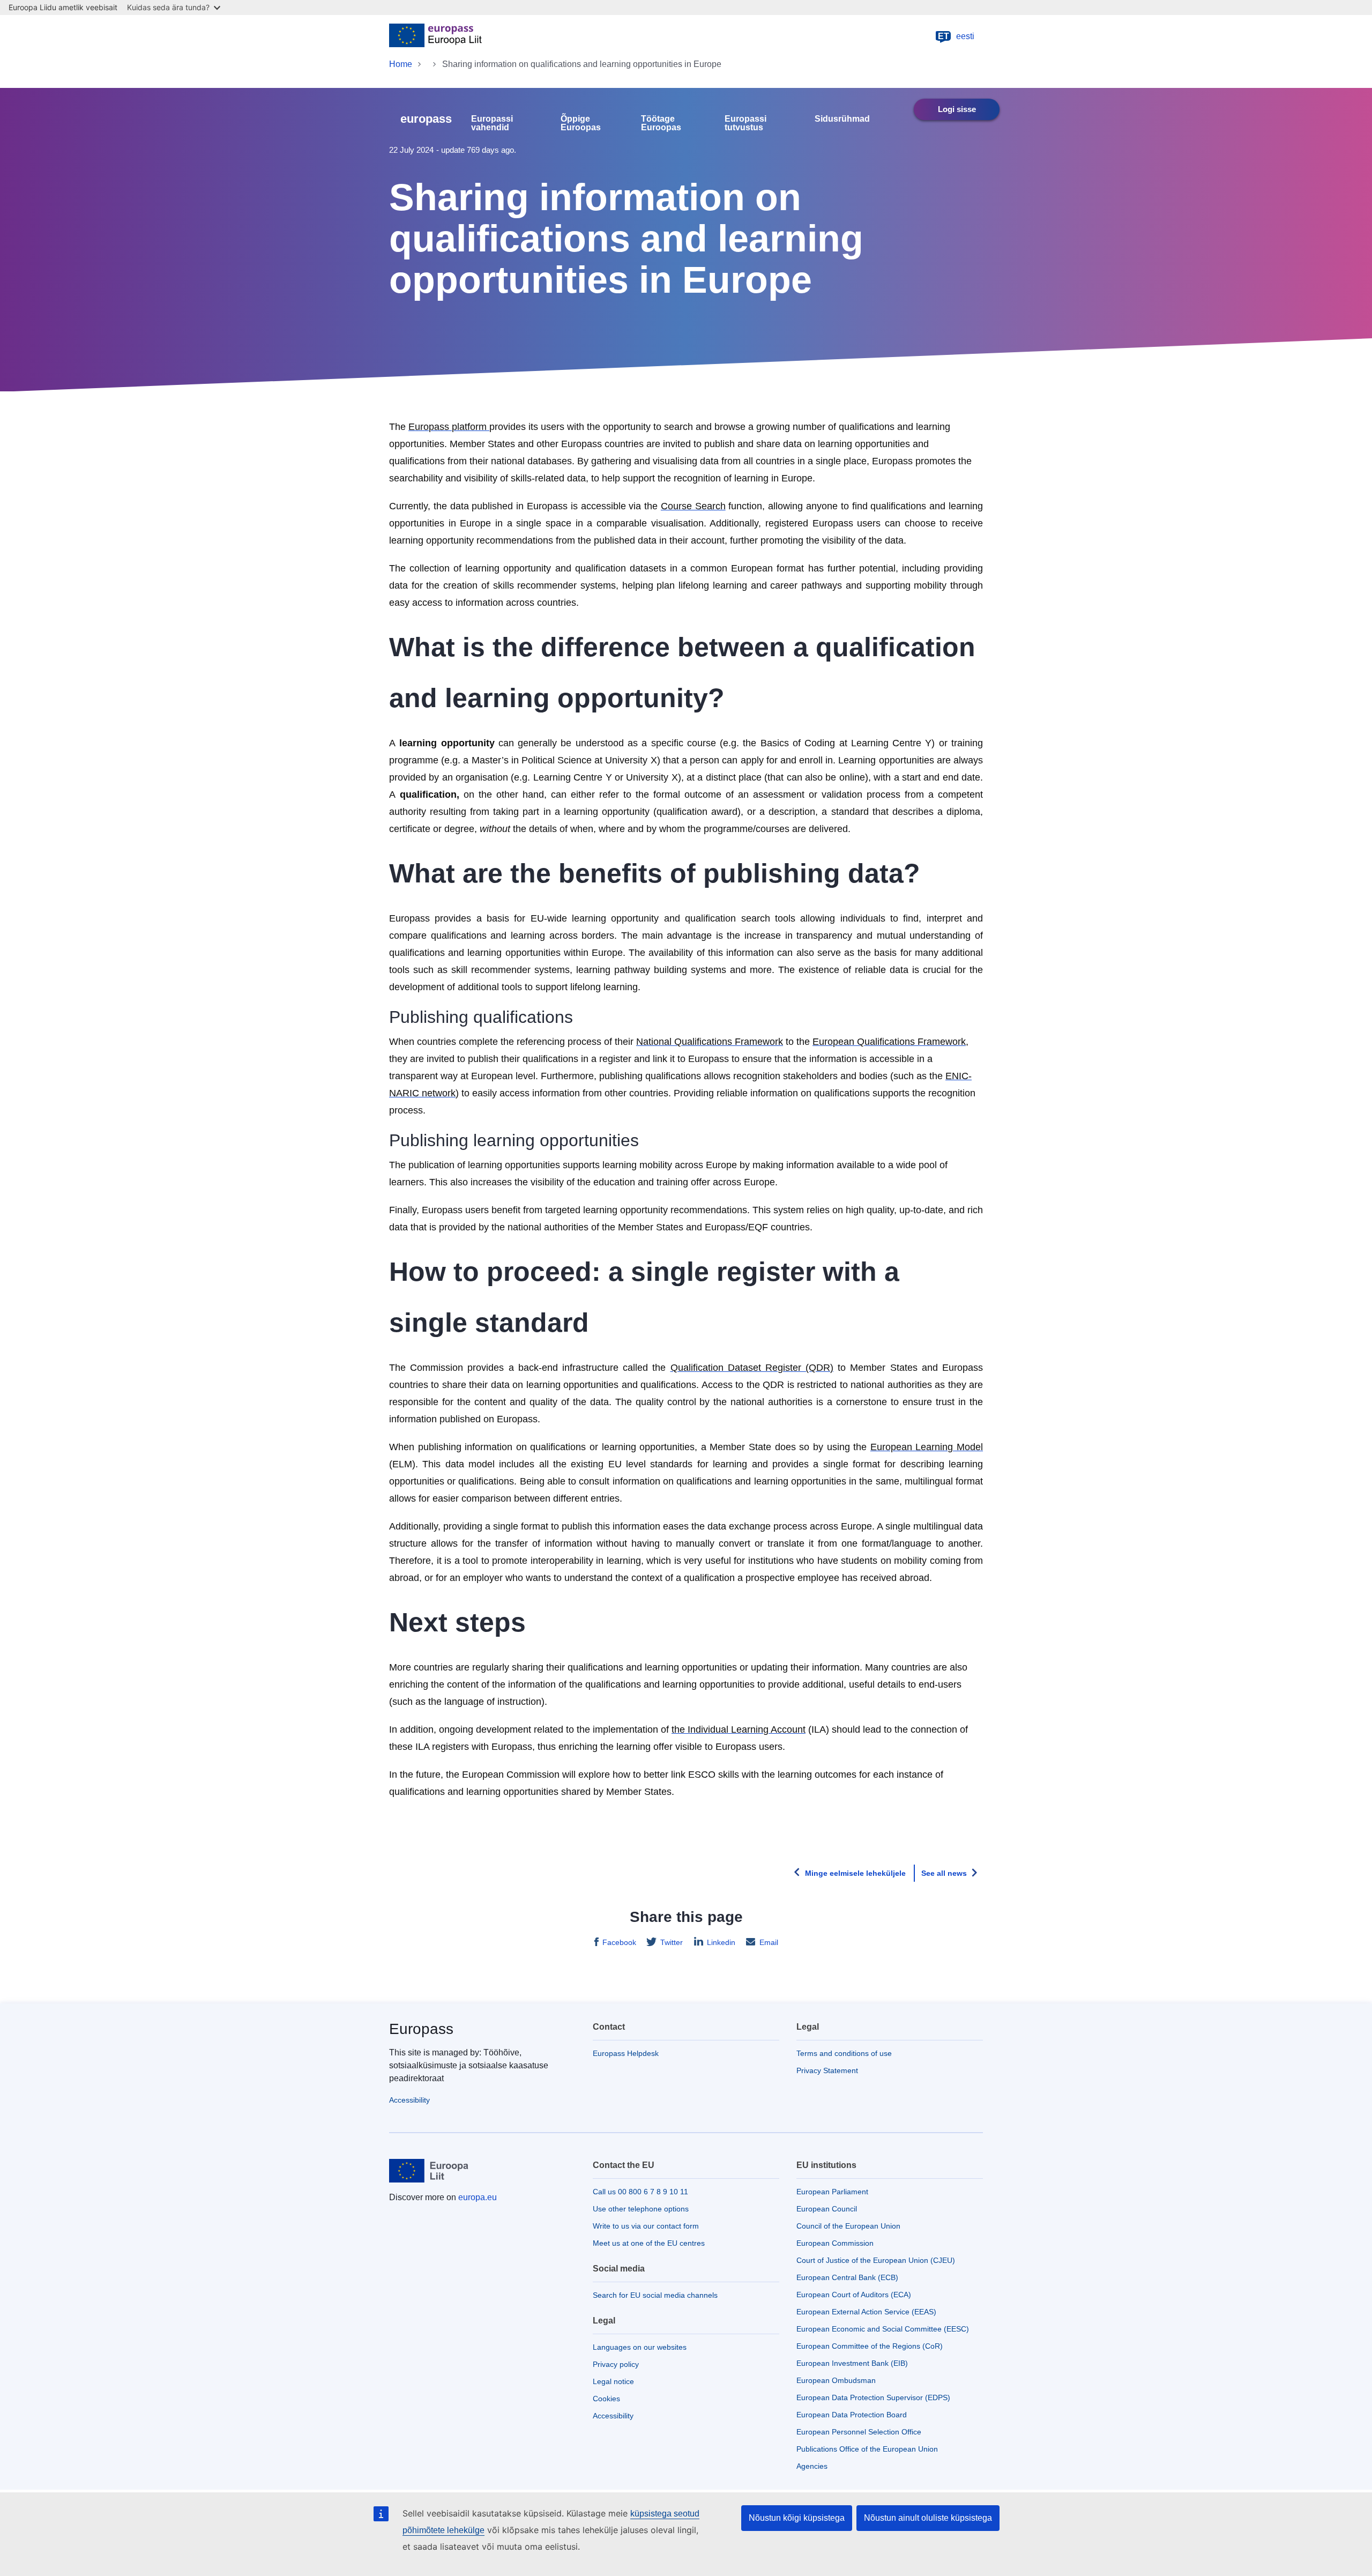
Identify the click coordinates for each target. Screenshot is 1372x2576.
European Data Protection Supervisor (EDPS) (873, 2397)
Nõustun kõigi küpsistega (797, 2518)
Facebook (619, 1942)
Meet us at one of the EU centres (649, 2243)
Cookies (606, 2399)
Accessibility (409, 2100)
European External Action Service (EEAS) (866, 2312)
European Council (827, 2209)
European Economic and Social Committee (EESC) (883, 2329)
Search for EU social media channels (655, 2295)
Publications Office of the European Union (867, 2449)
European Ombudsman (836, 2380)
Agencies (812, 2466)
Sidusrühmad (842, 119)
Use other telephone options (641, 2209)
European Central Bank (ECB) (847, 2277)
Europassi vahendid (492, 123)
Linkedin (721, 1942)
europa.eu (478, 2197)
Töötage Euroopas (661, 123)
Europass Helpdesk (626, 2053)
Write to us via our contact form (646, 2226)
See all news (944, 1873)
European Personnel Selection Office (859, 2432)
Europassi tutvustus (745, 123)
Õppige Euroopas (581, 123)
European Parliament (832, 2192)
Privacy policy (616, 2364)
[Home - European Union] (435, 36)
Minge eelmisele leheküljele (855, 1873)
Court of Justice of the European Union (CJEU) (876, 2260)
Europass (421, 2029)
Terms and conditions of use (844, 2053)
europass (426, 119)
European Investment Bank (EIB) (852, 2363)
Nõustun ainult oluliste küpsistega (928, 2518)
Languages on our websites (640, 2347)
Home (401, 64)
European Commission (835, 2243)
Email (769, 1942)
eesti (956, 36)
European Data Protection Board (852, 2415)
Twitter (672, 1942)
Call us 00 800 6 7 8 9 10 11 (640, 2192)
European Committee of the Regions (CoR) (870, 2346)
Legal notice (613, 2381)
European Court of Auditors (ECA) (854, 2295)
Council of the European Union (848, 2226)
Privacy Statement (827, 2070)
